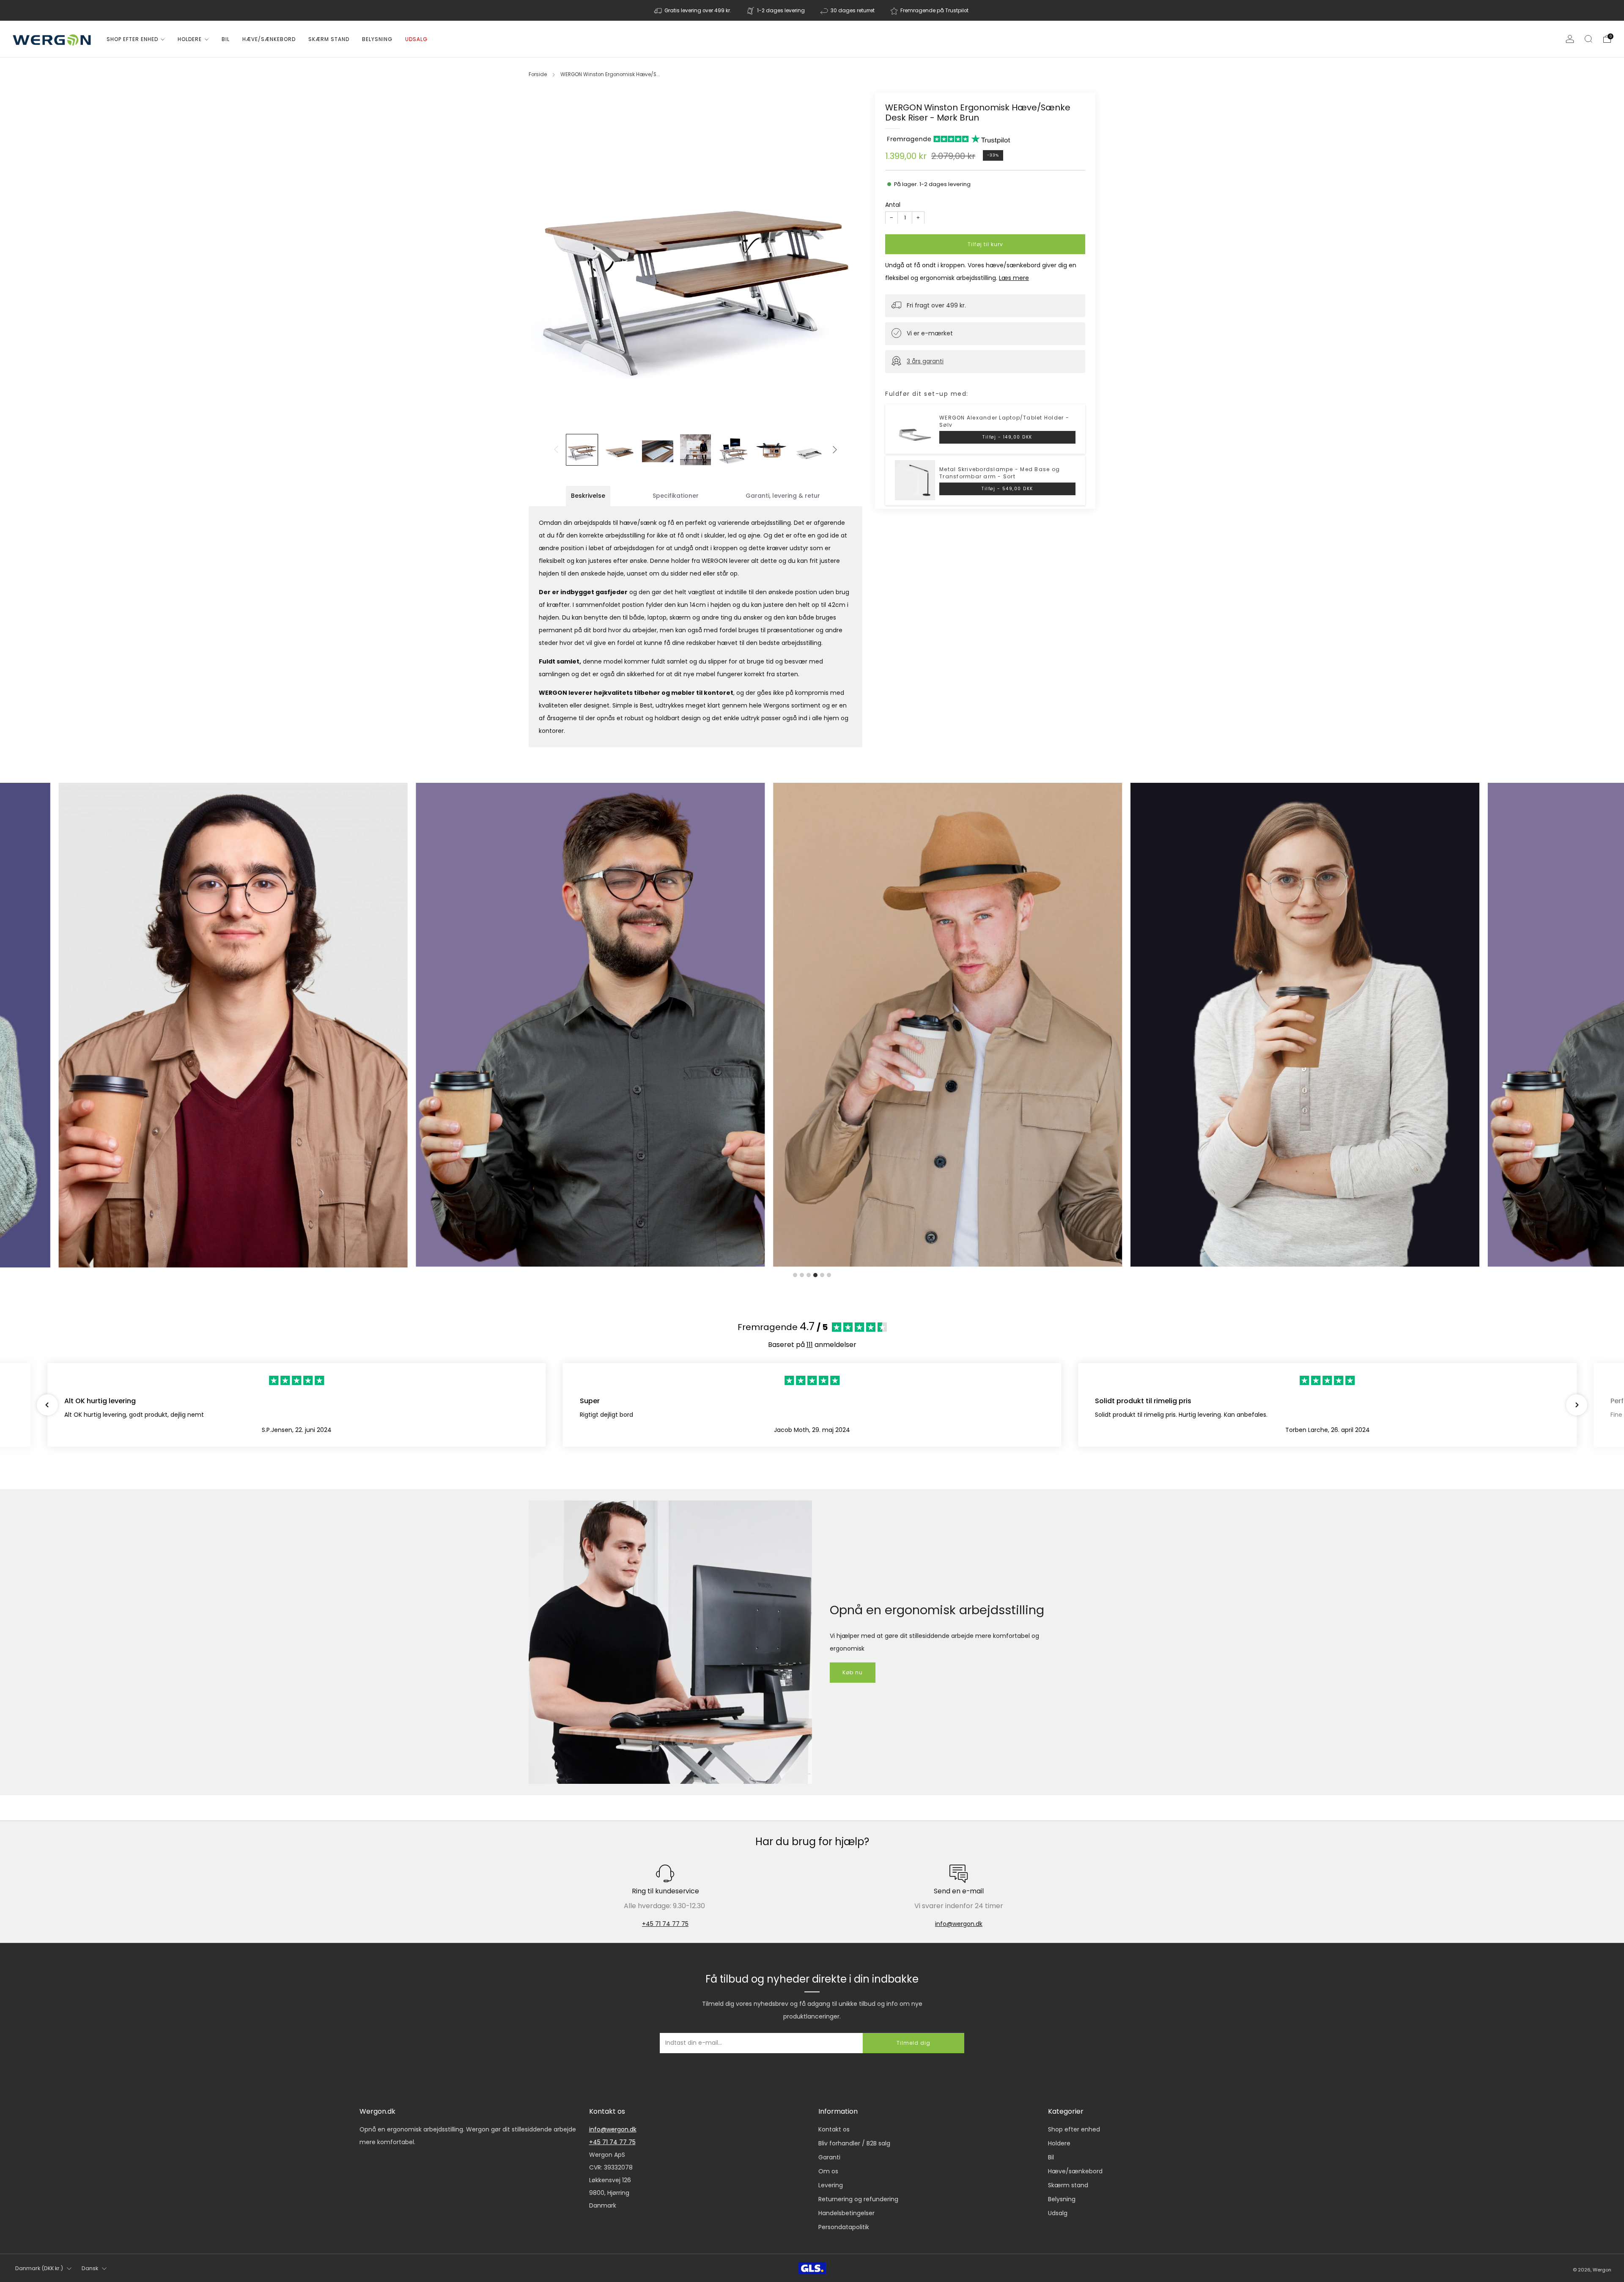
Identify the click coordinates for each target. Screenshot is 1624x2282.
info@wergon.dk (959, 1924)
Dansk (90, 2268)
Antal (893, 204)
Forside (538, 74)
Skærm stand (329, 39)
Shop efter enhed (132, 39)
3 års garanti (925, 361)
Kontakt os (834, 2129)
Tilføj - (1007, 437)
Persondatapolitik (844, 2227)
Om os (828, 2171)
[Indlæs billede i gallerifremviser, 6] (771, 450)
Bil (226, 39)
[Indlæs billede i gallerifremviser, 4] (696, 450)
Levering (831, 2185)
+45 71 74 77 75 (665, 1924)
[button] (47, 1405)
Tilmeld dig (913, 2043)
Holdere (190, 39)
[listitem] (693, 10)
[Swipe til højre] (835, 450)
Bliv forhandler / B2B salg (854, 2143)
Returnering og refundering (858, 2199)
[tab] (588, 496)
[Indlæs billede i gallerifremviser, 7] (809, 450)
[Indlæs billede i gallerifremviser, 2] (620, 450)
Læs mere (1014, 277)
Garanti (829, 2157)
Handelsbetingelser (846, 2213)
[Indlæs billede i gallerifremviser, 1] (582, 450)
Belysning (377, 39)
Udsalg (416, 39)
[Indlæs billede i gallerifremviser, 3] (658, 450)
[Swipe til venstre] (556, 450)
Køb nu (853, 1672)
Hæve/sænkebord (269, 39)
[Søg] (1588, 39)
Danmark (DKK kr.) (39, 2268)
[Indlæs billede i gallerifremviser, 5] (733, 450)
